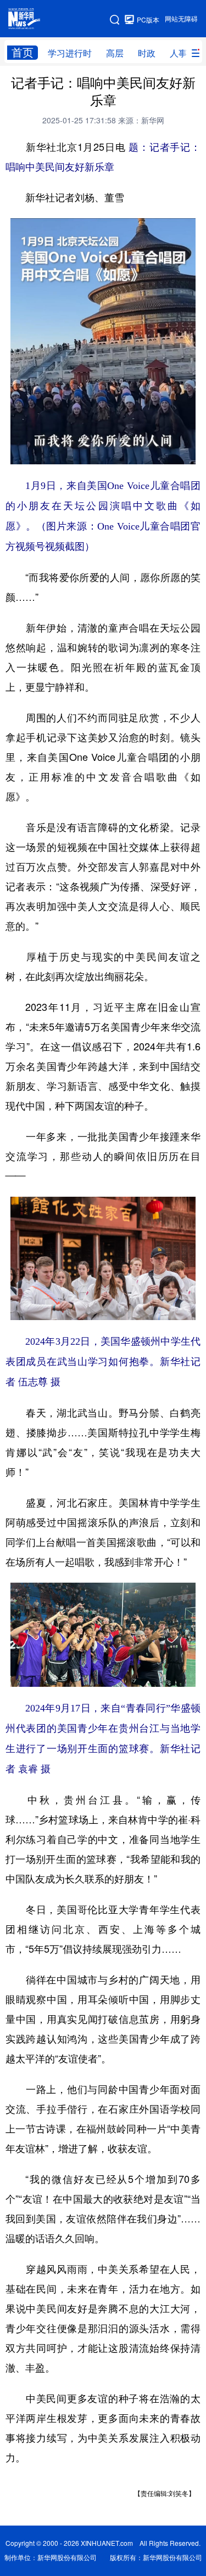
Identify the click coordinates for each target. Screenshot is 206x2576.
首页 (23, 52)
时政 (147, 53)
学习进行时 (70, 53)
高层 (115, 53)
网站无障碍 (181, 19)
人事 (179, 53)
